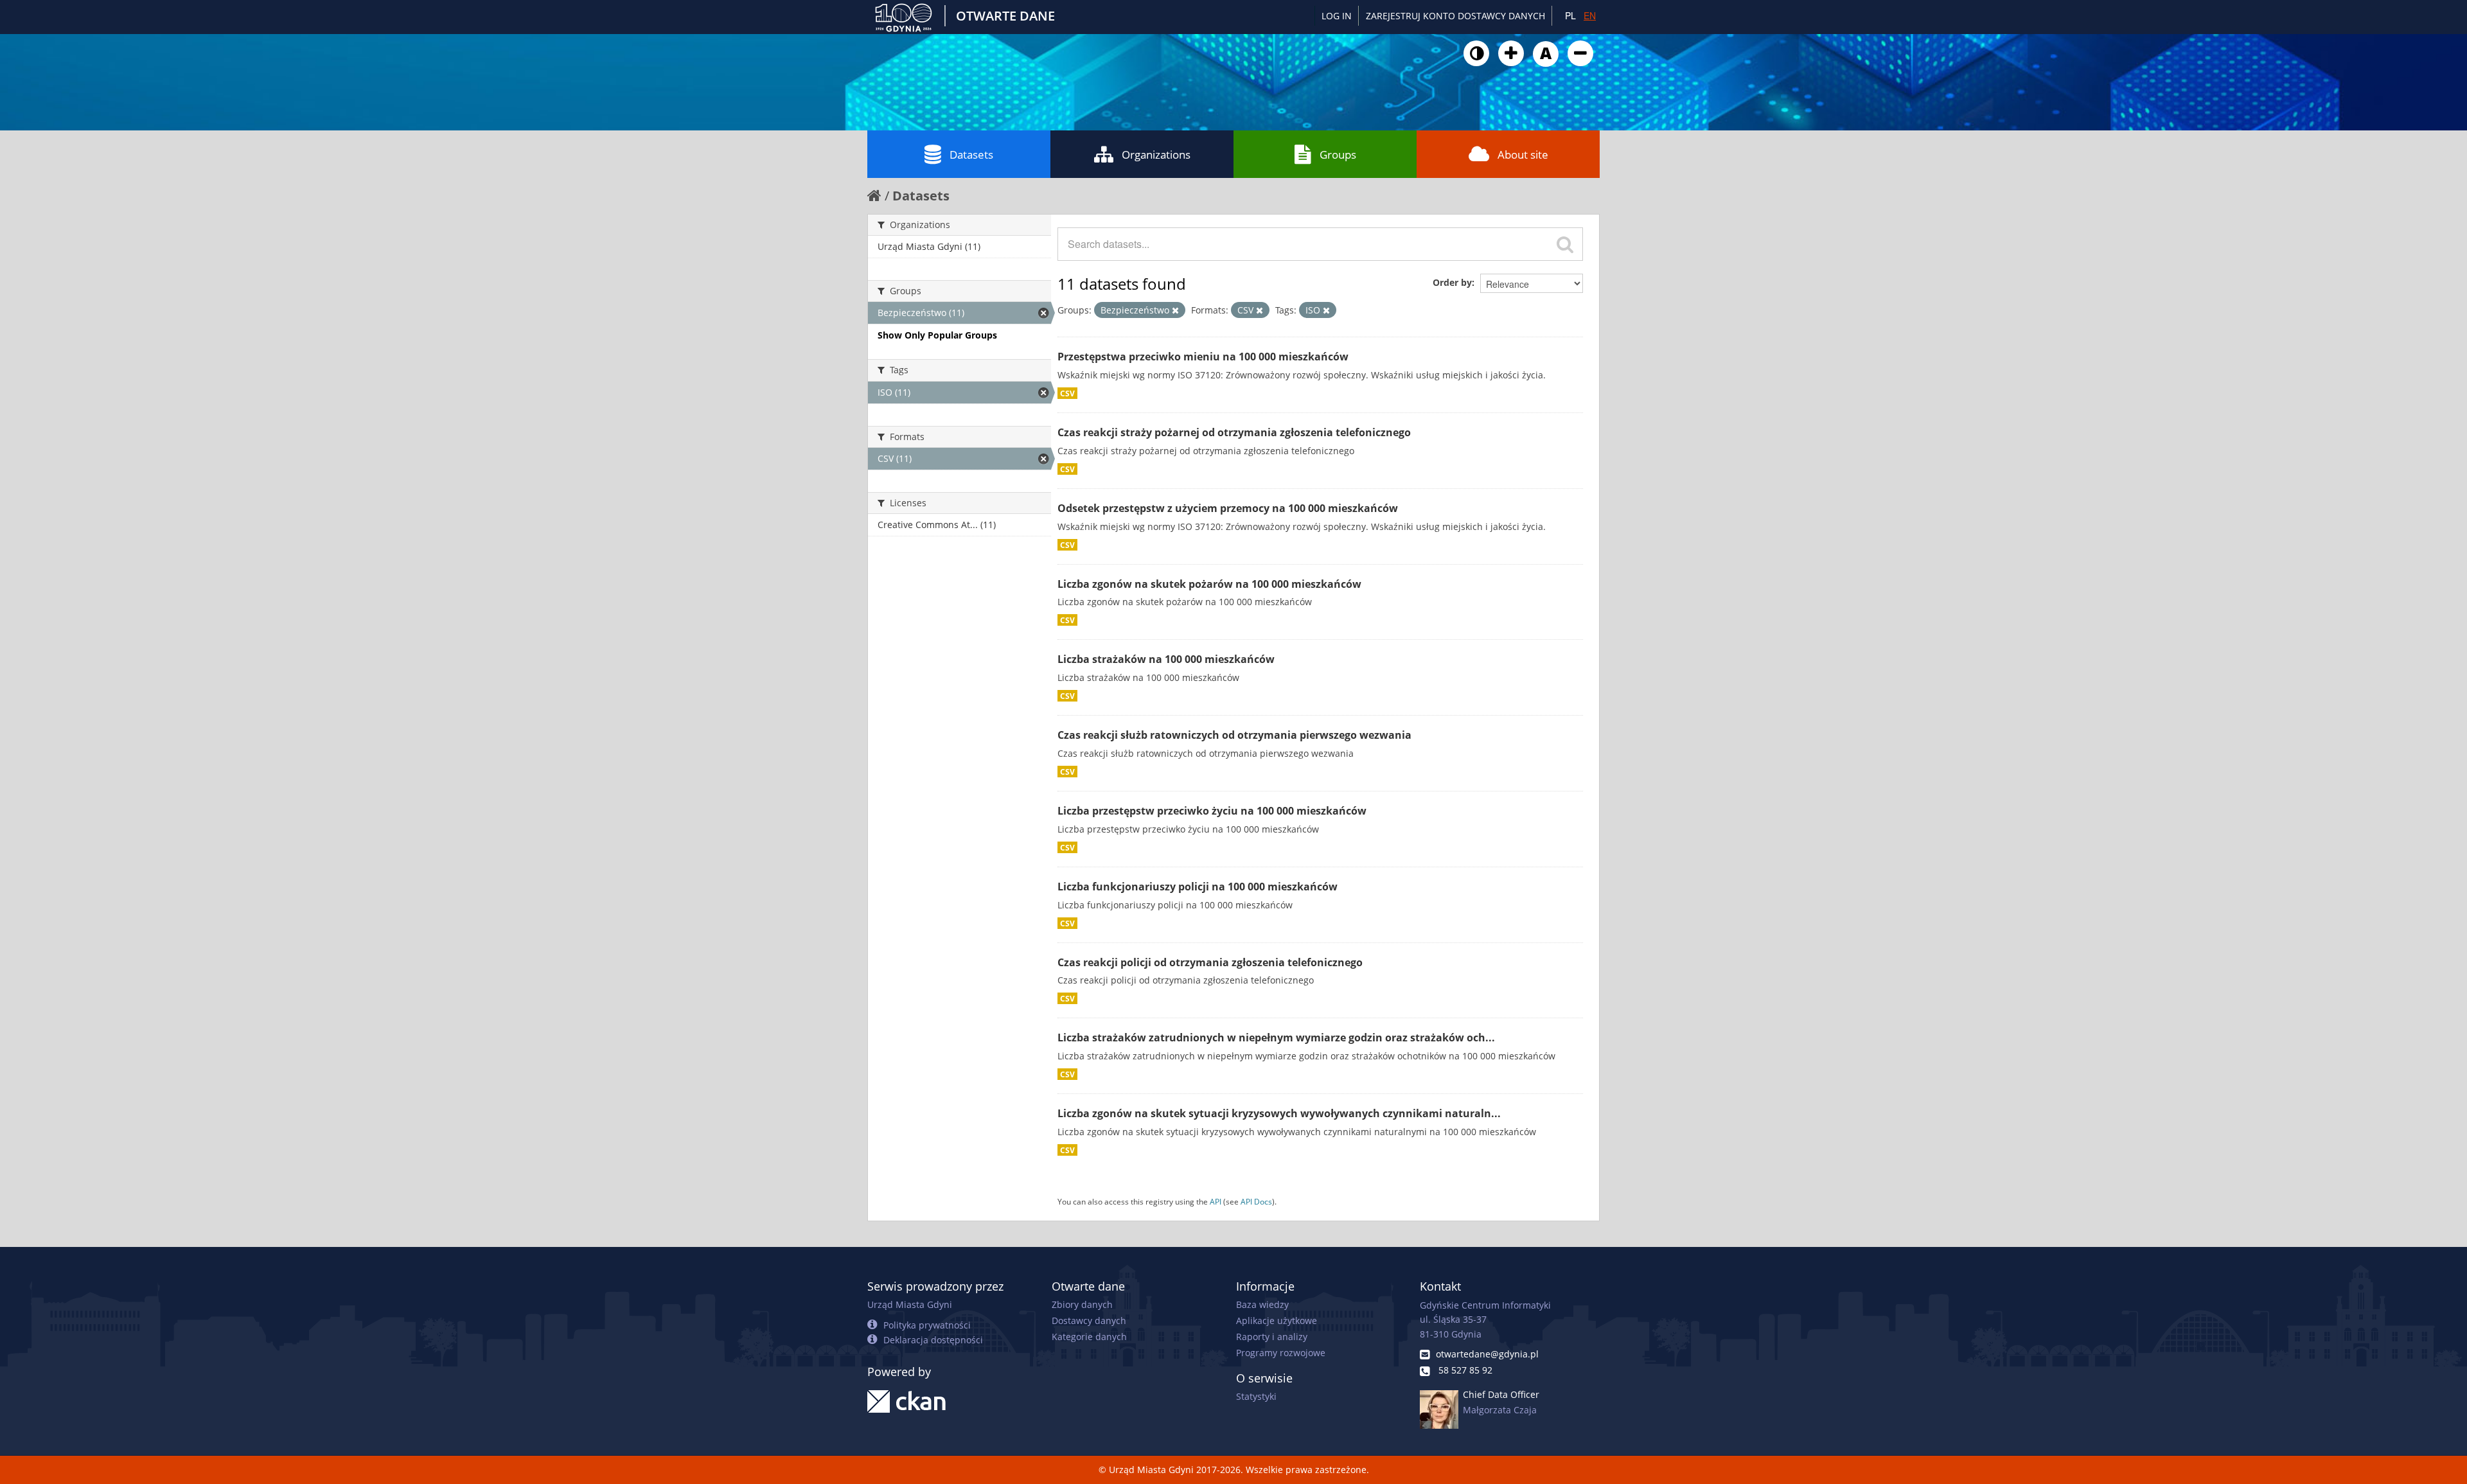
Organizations (1156, 155)
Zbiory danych (1082, 1304)
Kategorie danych (1089, 1337)
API (1216, 1201)
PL (1570, 15)
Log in (1337, 16)
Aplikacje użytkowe (1277, 1321)
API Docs (1256, 1201)
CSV (1067, 393)
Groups (1338, 155)
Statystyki (1256, 1396)
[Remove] (1175, 310)
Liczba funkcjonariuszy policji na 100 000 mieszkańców (1198, 887)
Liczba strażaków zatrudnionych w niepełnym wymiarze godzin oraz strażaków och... (1276, 1038)
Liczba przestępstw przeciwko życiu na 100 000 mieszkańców (1212, 811)
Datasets (971, 155)
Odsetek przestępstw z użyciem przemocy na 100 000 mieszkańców (1228, 508)
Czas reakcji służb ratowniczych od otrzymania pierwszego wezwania (1234, 735)
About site (1523, 155)
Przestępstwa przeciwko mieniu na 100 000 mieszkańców (1203, 357)
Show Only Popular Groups (937, 335)
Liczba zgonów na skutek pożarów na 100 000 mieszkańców (1209, 584)
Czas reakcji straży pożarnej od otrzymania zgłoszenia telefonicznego (1234, 432)
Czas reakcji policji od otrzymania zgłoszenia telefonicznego (1210, 962)
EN (1590, 15)
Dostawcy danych (1089, 1321)
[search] (1565, 244)
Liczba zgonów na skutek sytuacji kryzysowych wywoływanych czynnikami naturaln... (1279, 1113)
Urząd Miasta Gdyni (910, 1304)
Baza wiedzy (1262, 1304)
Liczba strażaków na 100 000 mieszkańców (1166, 659)
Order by (1452, 282)
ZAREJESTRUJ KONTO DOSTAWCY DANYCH (1455, 16)
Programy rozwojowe (1281, 1353)
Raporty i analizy (1272, 1337)
